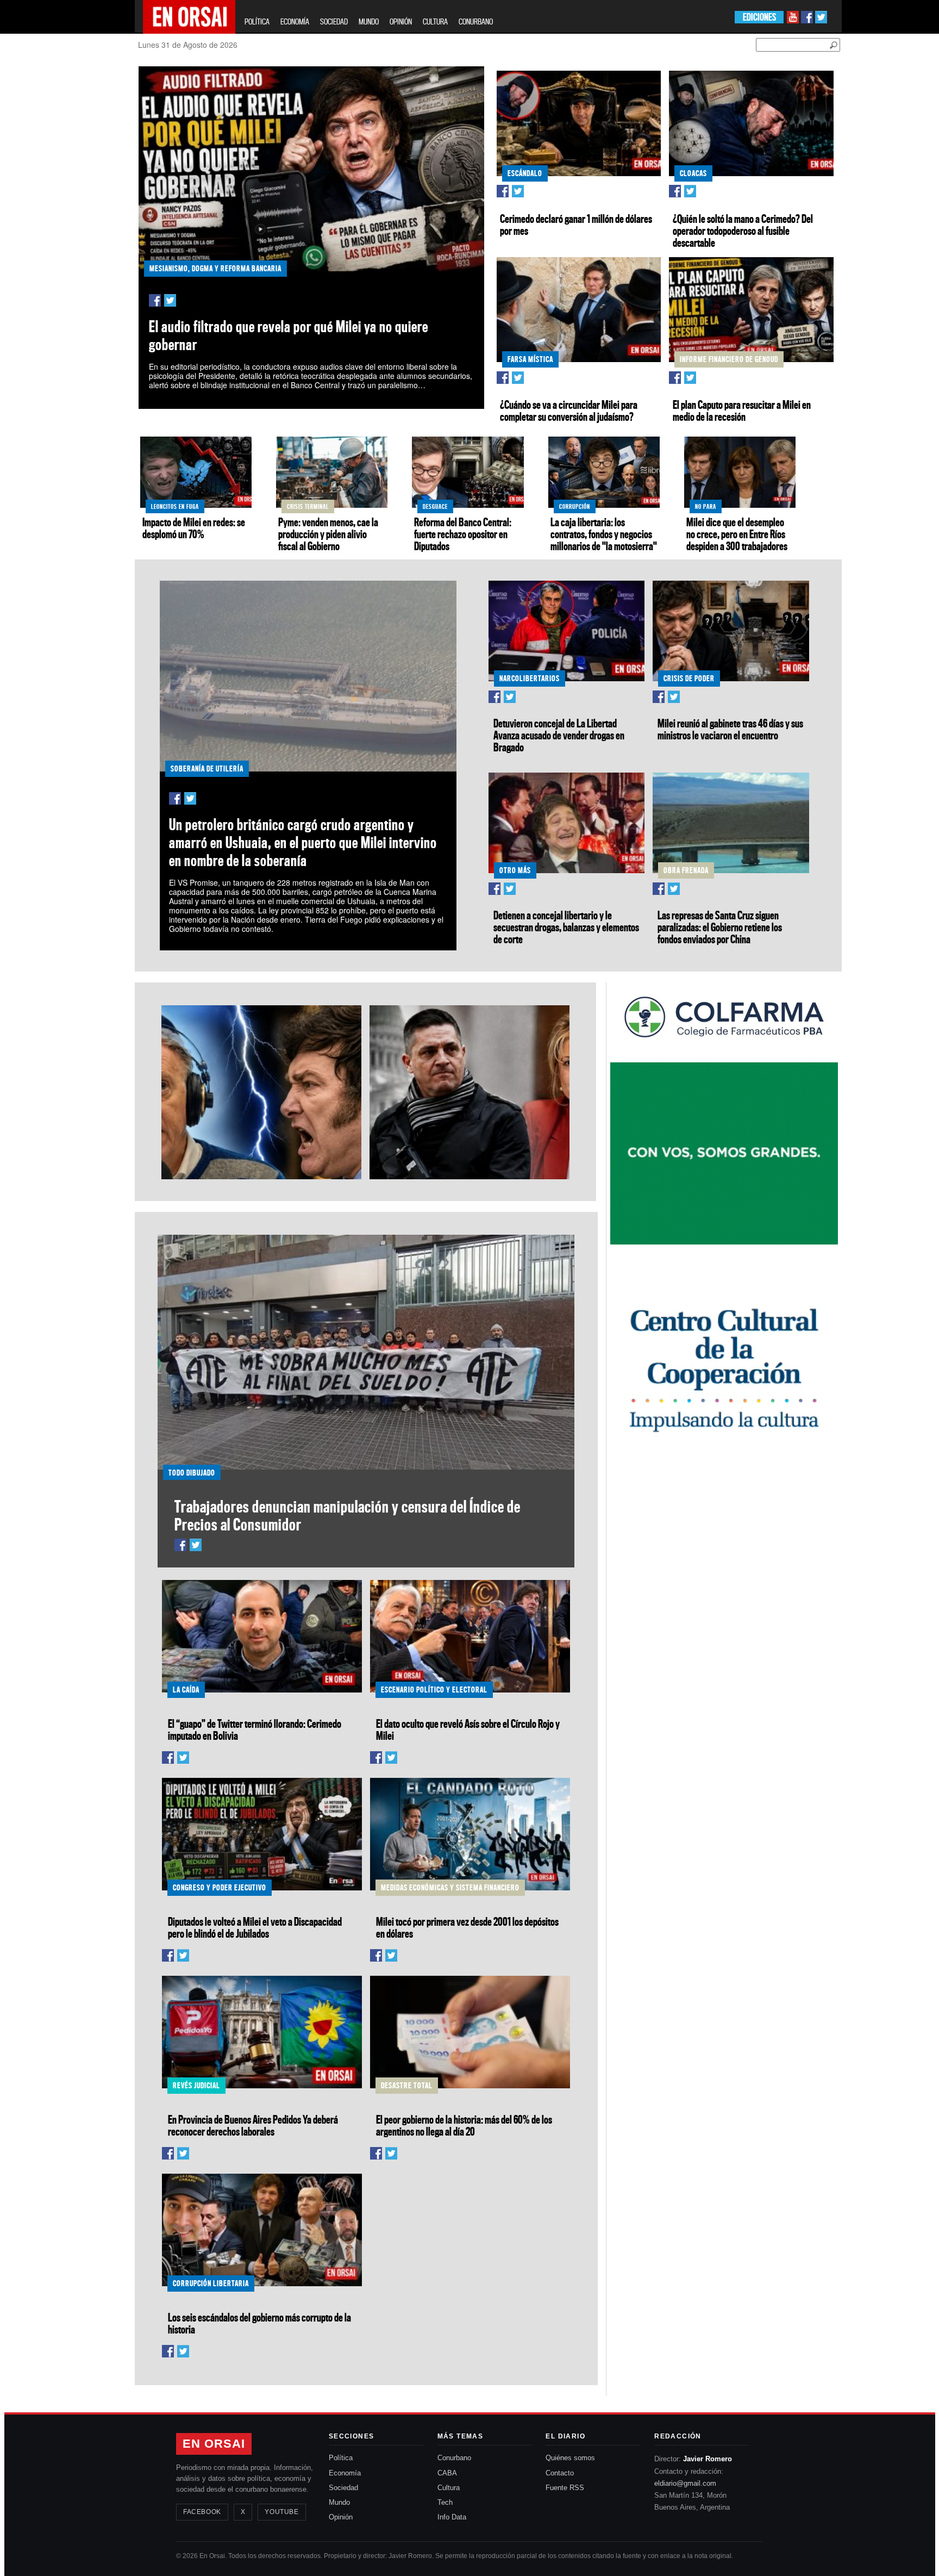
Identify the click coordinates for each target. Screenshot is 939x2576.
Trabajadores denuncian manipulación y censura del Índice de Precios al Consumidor (348, 1515)
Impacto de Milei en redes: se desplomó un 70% (194, 528)
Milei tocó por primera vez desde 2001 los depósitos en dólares (467, 1927)
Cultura (449, 2488)
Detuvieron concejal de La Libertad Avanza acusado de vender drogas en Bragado (559, 735)
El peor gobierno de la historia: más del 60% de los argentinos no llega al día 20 (464, 2125)
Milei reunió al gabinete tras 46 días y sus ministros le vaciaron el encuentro (730, 729)
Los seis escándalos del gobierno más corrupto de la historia (259, 2323)
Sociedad (343, 2488)
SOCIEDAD (334, 21)
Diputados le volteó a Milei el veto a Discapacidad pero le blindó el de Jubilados (255, 1927)
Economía (345, 2473)
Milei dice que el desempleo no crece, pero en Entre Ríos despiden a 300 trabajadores (737, 534)
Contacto (560, 2473)
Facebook (202, 2512)
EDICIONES (759, 17)
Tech (445, 2502)
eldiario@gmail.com (685, 2483)
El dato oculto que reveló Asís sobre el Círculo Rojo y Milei (468, 1729)
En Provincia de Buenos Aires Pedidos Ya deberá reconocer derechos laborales (253, 2125)
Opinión (341, 2517)
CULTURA (435, 21)
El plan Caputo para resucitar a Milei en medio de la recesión (742, 410)
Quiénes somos (570, 2458)
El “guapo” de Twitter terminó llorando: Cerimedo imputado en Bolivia (255, 1729)
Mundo (339, 2502)
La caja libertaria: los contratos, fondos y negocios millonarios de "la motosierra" (604, 534)
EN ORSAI (214, 2444)
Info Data (452, 2517)
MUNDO (369, 21)
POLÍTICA (257, 21)
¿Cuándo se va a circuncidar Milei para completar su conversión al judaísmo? (569, 410)
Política (341, 2458)
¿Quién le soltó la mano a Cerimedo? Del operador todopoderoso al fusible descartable (743, 231)
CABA (447, 2473)
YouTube (281, 2512)
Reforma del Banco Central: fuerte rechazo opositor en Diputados (463, 534)
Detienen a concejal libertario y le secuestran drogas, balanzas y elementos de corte (566, 927)
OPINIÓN (401, 21)
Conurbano (454, 2458)
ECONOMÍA (295, 21)
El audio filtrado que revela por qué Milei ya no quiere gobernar (289, 335)
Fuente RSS (565, 2488)
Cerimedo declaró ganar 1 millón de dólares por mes (576, 225)
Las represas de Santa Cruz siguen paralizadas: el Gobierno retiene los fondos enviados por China (720, 927)
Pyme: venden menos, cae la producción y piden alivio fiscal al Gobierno (328, 534)
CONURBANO (476, 21)
